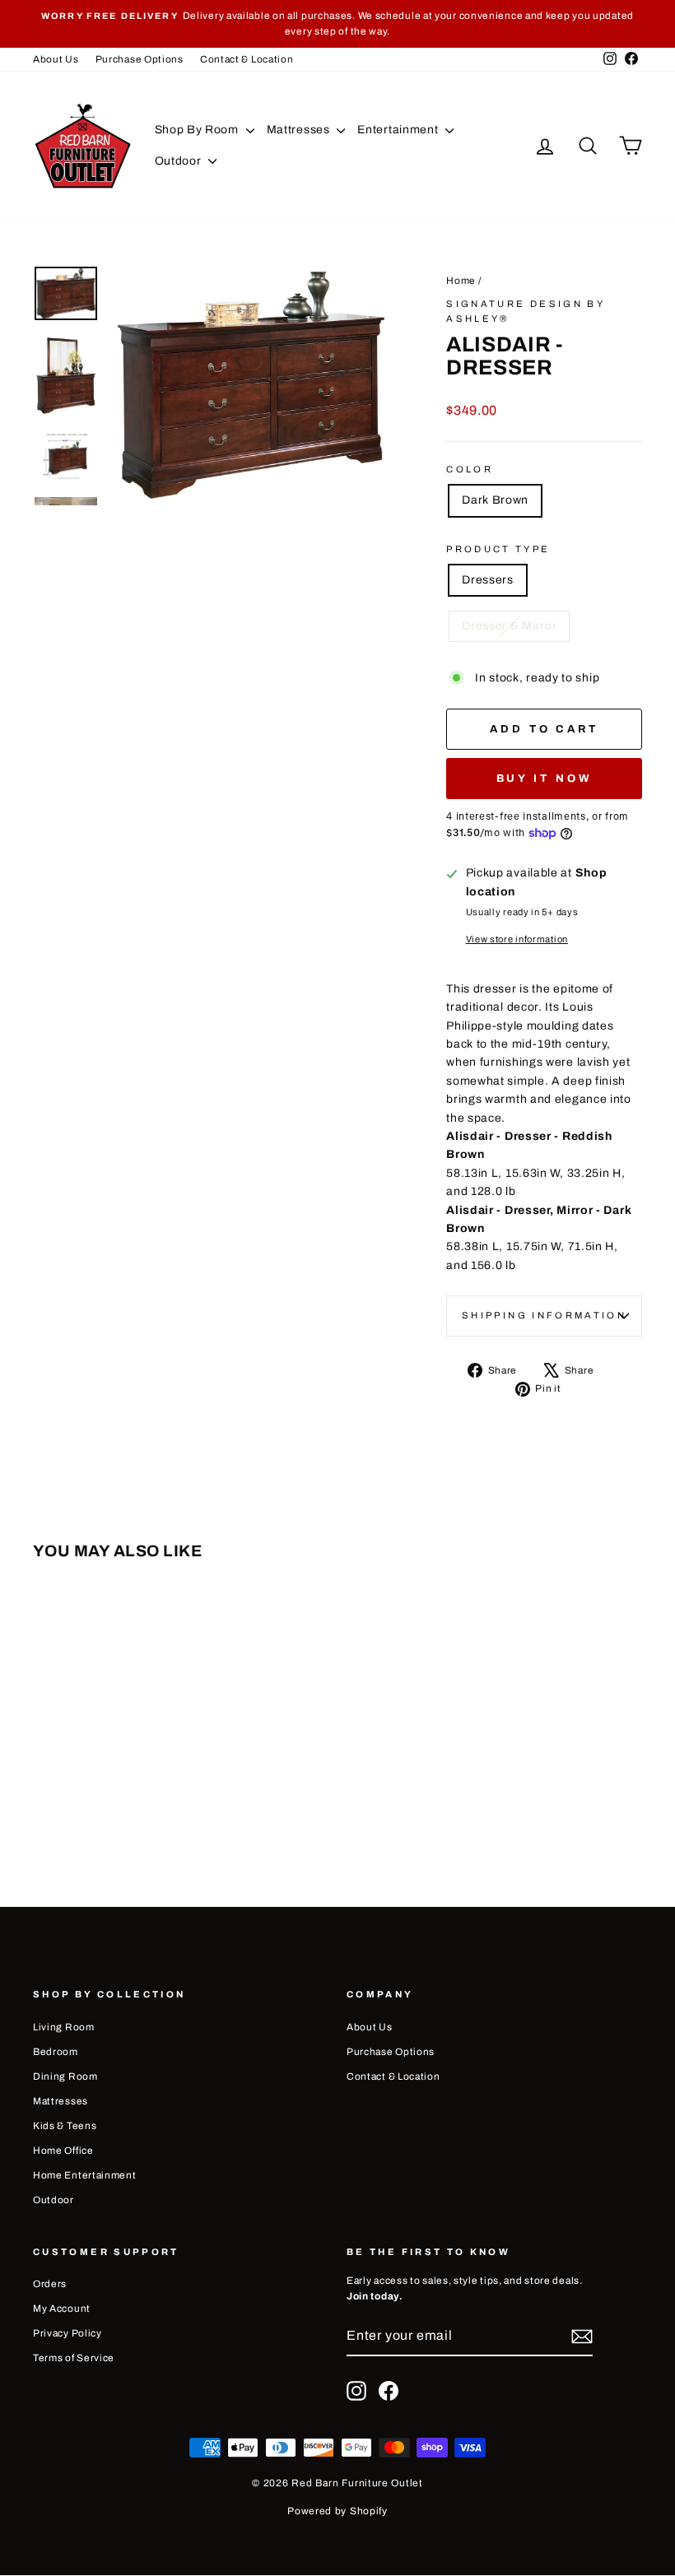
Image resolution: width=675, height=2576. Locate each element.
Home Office (63, 2151)
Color (470, 469)
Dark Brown (495, 500)
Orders (50, 2284)
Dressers (488, 580)
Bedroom (56, 2052)
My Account (62, 2309)
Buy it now (545, 779)
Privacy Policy (67, 2333)
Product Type (498, 549)
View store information (517, 939)
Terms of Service (74, 2358)
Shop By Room (198, 130)
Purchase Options (140, 59)
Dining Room (65, 2076)
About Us (56, 59)
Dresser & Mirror (509, 626)
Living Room (64, 2027)
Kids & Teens (65, 2126)
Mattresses (300, 130)
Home (461, 281)
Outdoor (180, 161)
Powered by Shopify (337, 2511)
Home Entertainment (85, 2175)
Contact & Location (247, 59)
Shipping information (544, 1315)
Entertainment (399, 130)
